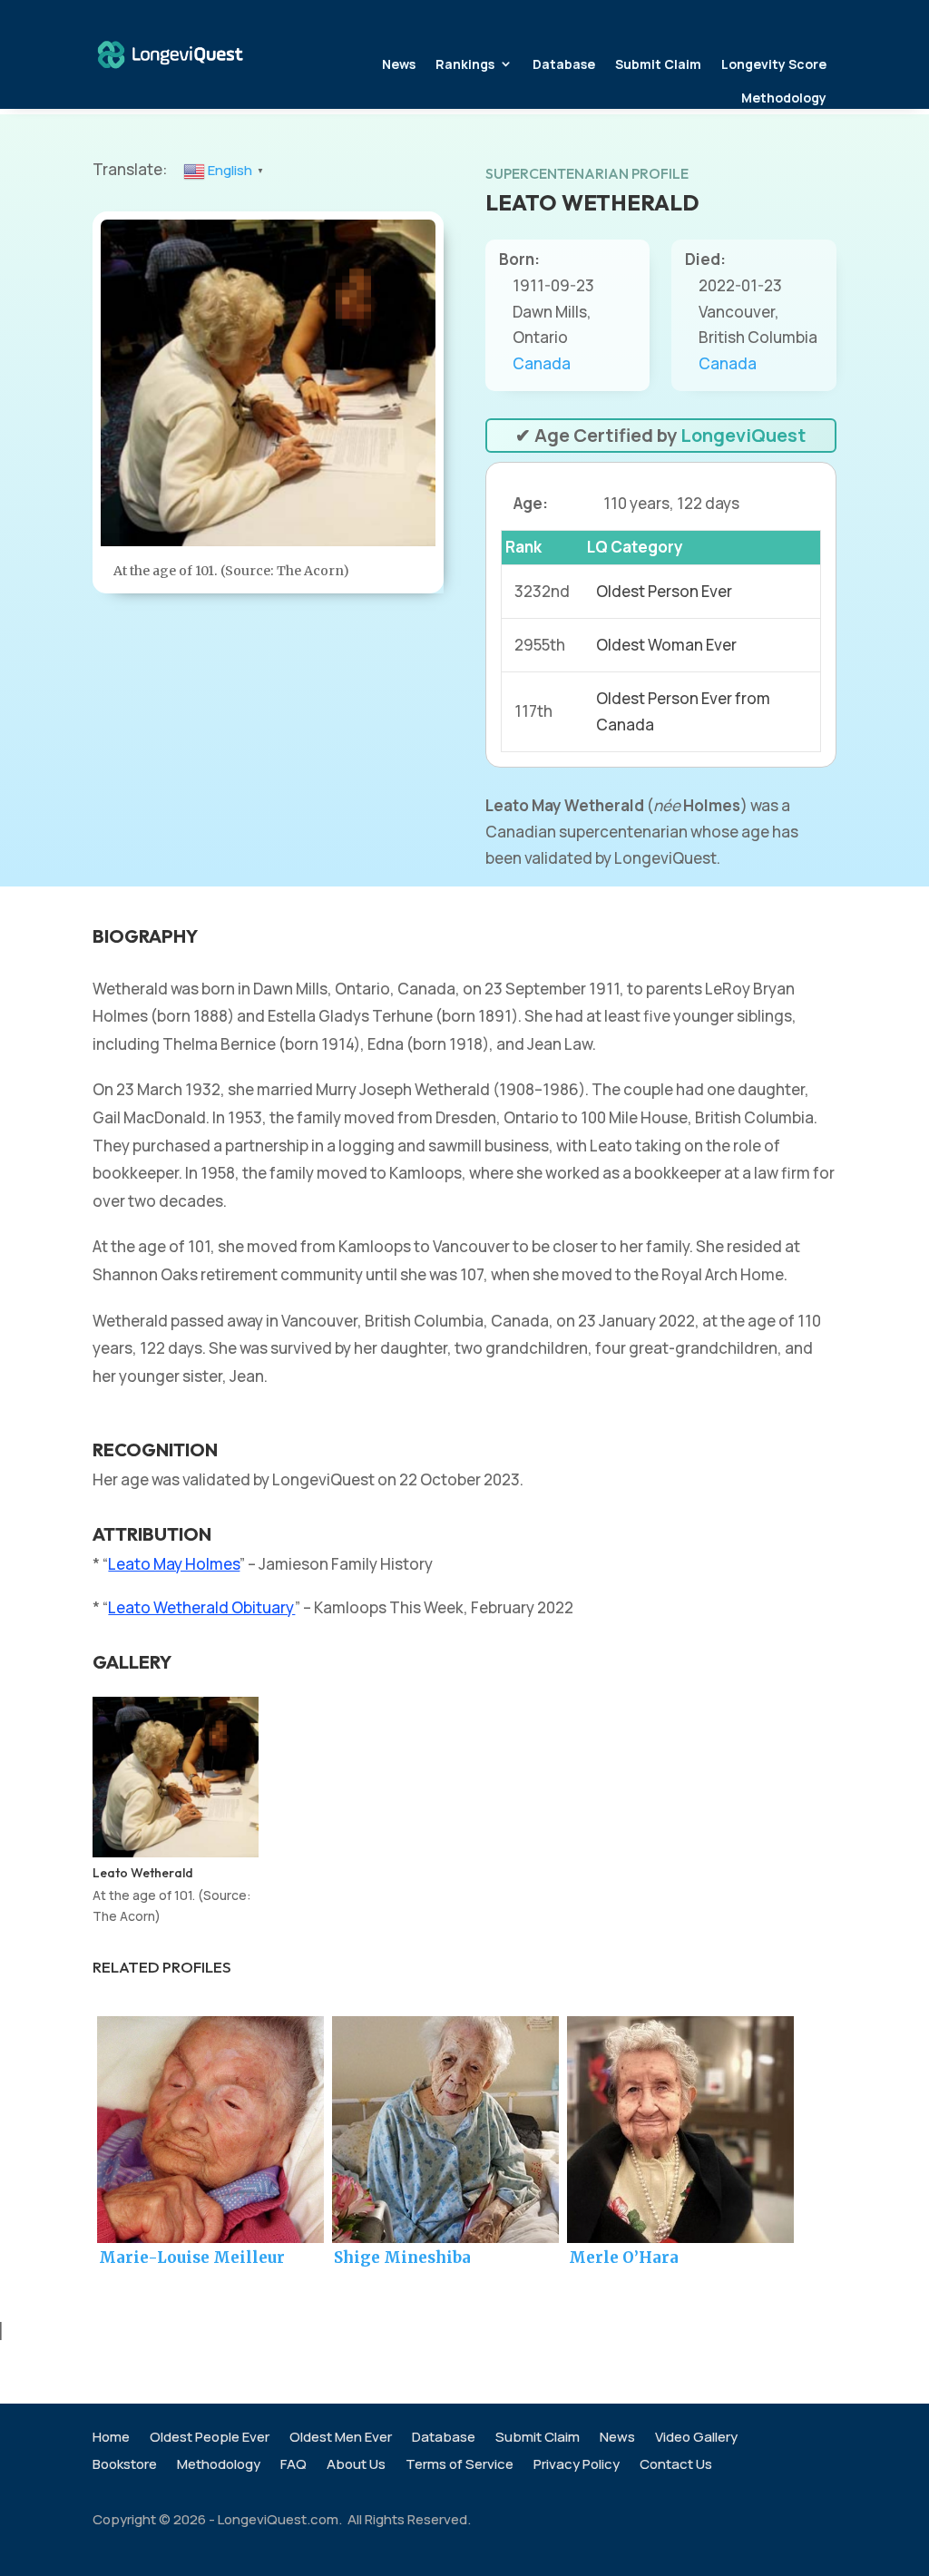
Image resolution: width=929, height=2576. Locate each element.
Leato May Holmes (174, 1564)
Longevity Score (774, 64)
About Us (356, 2466)
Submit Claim (658, 64)
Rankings (465, 64)
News (399, 64)
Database (564, 64)
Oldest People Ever (210, 2439)
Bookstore (125, 2466)
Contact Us (676, 2466)
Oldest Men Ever (341, 2439)
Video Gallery (696, 2439)
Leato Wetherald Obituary (201, 1607)
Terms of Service (460, 2466)
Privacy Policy (577, 2466)
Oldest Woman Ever (666, 645)
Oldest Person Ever (664, 591)
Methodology (784, 98)
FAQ (293, 2466)
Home (111, 2439)
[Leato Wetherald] (175, 1851)
